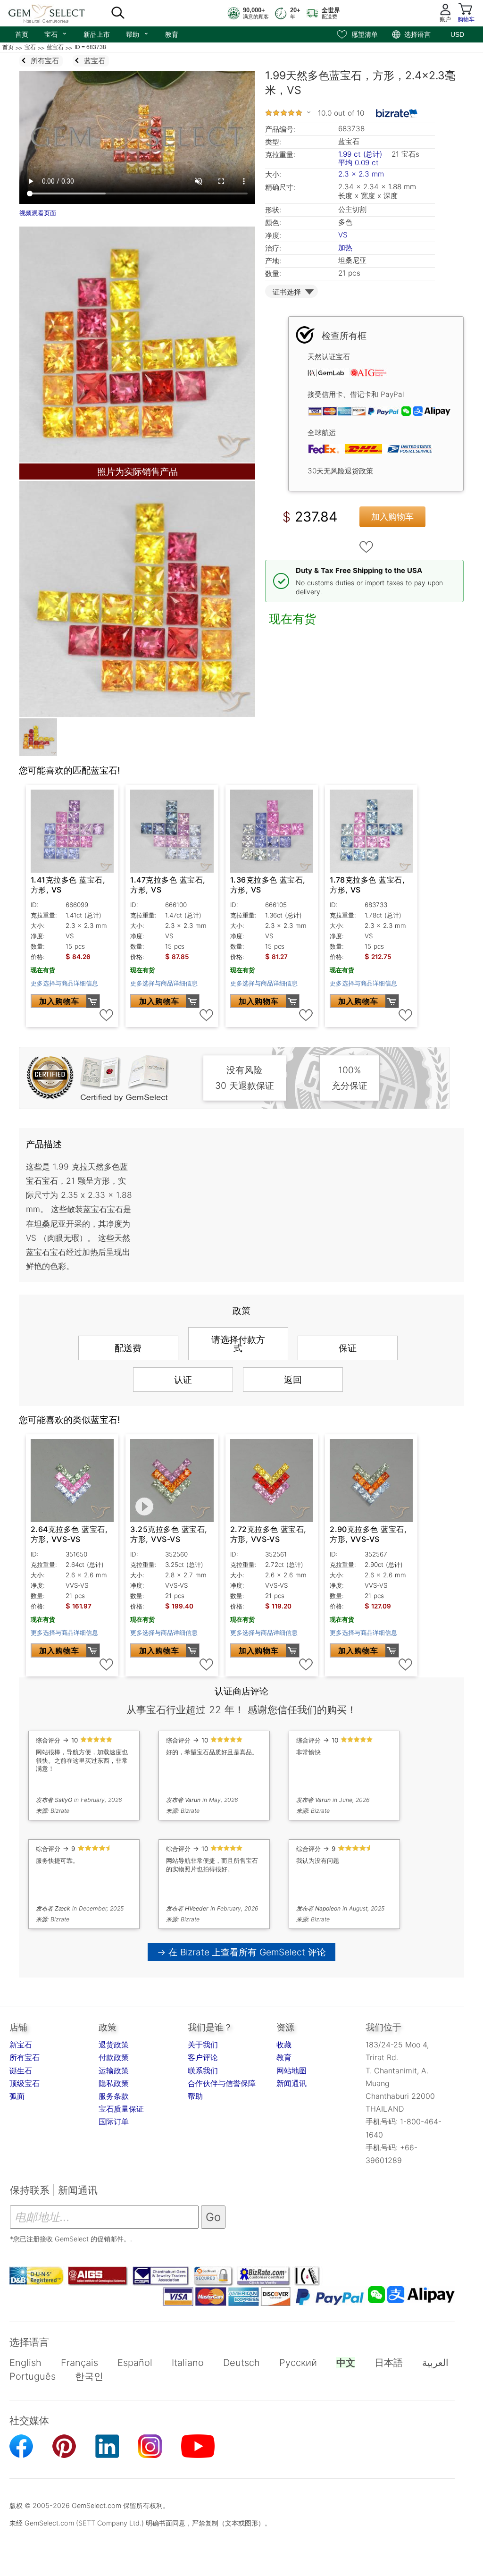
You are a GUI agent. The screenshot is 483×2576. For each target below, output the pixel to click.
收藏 (284, 2045)
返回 (293, 1380)
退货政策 (114, 2045)
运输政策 (114, 2071)
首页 (22, 34)
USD (457, 34)
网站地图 (291, 2071)
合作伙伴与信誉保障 (222, 2083)
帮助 (137, 34)
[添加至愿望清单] (366, 547)
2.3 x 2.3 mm (361, 174)
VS (343, 235)
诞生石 (21, 2071)
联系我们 (203, 2071)
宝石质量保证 (121, 2109)
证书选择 (287, 292)
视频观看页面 (38, 213)
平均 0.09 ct (358, 163)
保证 (348, 1348)
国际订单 (114, 2121)
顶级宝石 (25, 2083)
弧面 (17, 2096)
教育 (172, 34)
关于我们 (203, 2045)
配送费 (128, 1348)
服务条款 (114, 2096)
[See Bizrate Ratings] (397, 113)
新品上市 (97, 34)
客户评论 (203, 2057)
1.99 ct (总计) (360, 154)
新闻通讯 (291, 2083)
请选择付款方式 (238, 1344)
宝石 (56, 34)
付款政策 (114, 2057)
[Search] (118, 13)
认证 (183, 1380)
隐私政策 (114, 2083)
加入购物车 (392, 517)
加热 (345, 248)
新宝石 (21, 2045)
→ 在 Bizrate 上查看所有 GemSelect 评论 (242, 1952)
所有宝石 (25, 2057)
